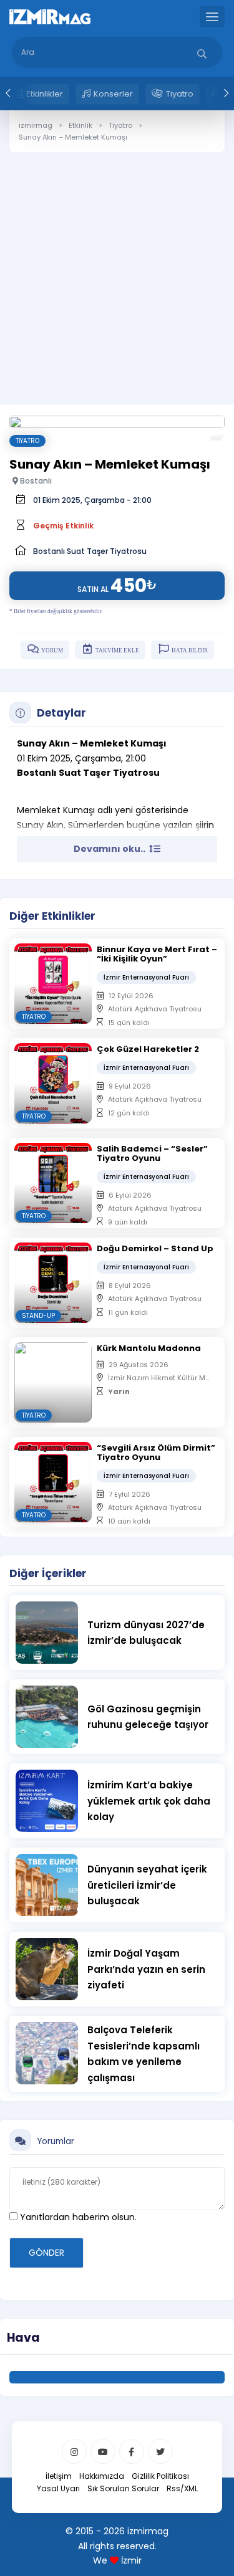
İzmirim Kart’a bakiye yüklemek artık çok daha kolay (149, 1801)
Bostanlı (35, 481)
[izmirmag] (50, 16)
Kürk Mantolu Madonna (149, 1348)
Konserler (113, 94)
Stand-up (38, 1316)
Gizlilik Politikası (160, 2476)
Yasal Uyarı (58, 2488)
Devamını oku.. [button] (110, 849)
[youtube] (103, 2451)
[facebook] (132, 2451)
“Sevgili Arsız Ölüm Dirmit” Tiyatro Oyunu (156, 1453)
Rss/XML (182, 2488)
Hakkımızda (102, 2476)
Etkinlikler (45, 94)
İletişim (59, 2476)
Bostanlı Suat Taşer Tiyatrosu (90, 551)
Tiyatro (180, 94)
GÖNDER (46, 2253)
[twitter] (160, 2451)
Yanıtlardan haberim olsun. (77, 2217)
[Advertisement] (117, 269)
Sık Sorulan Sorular (123, 2488)
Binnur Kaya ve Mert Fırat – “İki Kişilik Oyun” (157, 954)
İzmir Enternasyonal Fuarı (146, 977)
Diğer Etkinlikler (52, 916)
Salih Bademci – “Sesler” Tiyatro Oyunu (152, 1153)
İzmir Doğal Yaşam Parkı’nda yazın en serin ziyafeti (146, 1969)
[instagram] (74, 2451)
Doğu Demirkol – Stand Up (155, 1248)
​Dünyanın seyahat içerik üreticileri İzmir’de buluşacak (147, 1885)
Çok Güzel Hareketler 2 (148, 1049)
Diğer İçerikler (48, 1573)
